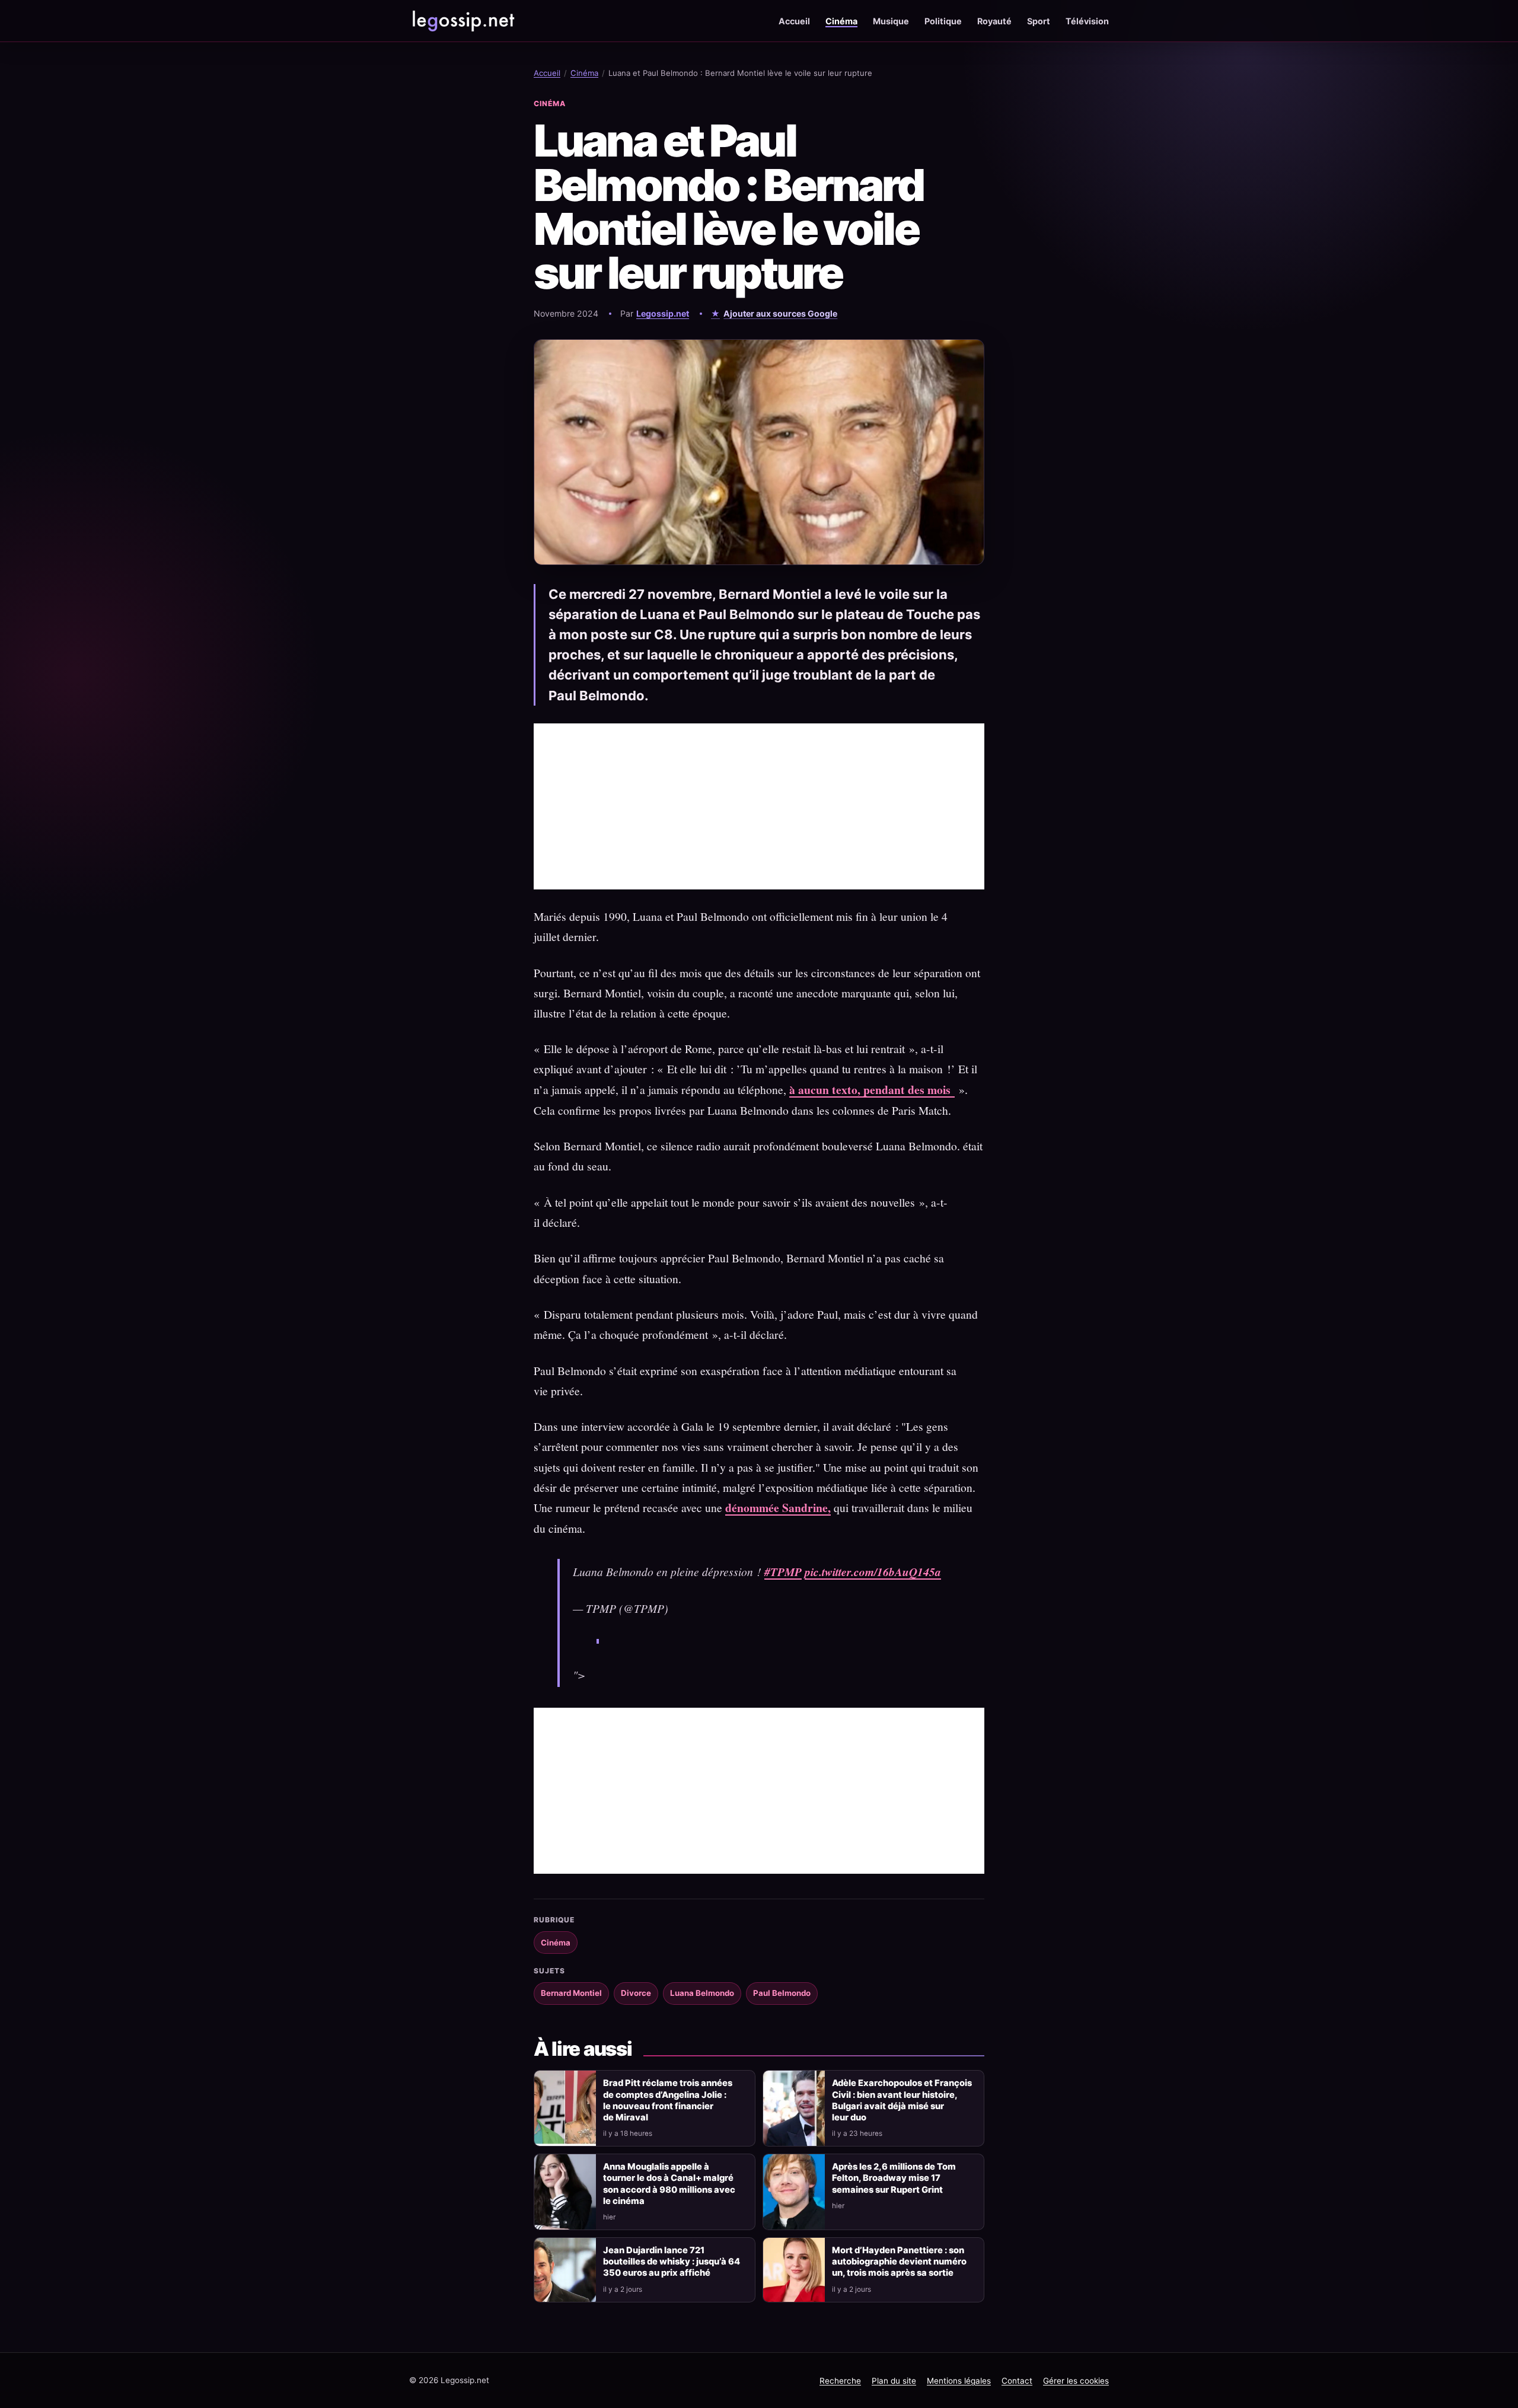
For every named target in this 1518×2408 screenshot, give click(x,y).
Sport (1039, 21)
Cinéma (841, 21)
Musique (891, 21)
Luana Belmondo (702, 1993)
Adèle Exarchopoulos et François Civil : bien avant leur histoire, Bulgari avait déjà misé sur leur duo (902, 2100)
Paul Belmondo (782, 1993)
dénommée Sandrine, (778, 1508)
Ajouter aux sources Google (780, 313)
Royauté (994, 21)
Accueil (794, 21)
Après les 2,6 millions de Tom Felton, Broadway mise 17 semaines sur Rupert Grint (894, 2178)
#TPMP (783, 1572)
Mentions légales (959, 2381)
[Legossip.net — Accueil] (463, 21)
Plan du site (894, 2381)
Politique (943, 21)
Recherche (840, 2381)
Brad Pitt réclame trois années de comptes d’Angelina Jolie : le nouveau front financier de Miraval (668, 2100)
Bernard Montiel (571, 1993)
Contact (1017, 2381)
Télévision (1087, 21)
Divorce (636, 1993)
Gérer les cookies (1076, 2381)
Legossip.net (663, 313)
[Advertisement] (759, 806)
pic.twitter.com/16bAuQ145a (873, 1572)
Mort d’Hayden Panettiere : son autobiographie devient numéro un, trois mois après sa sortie (899, 2262)
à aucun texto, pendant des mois (872, 1090)
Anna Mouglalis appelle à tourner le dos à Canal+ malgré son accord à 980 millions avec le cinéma (669, 2184)
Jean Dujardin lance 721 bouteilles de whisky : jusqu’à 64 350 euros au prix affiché (672, 2262)
